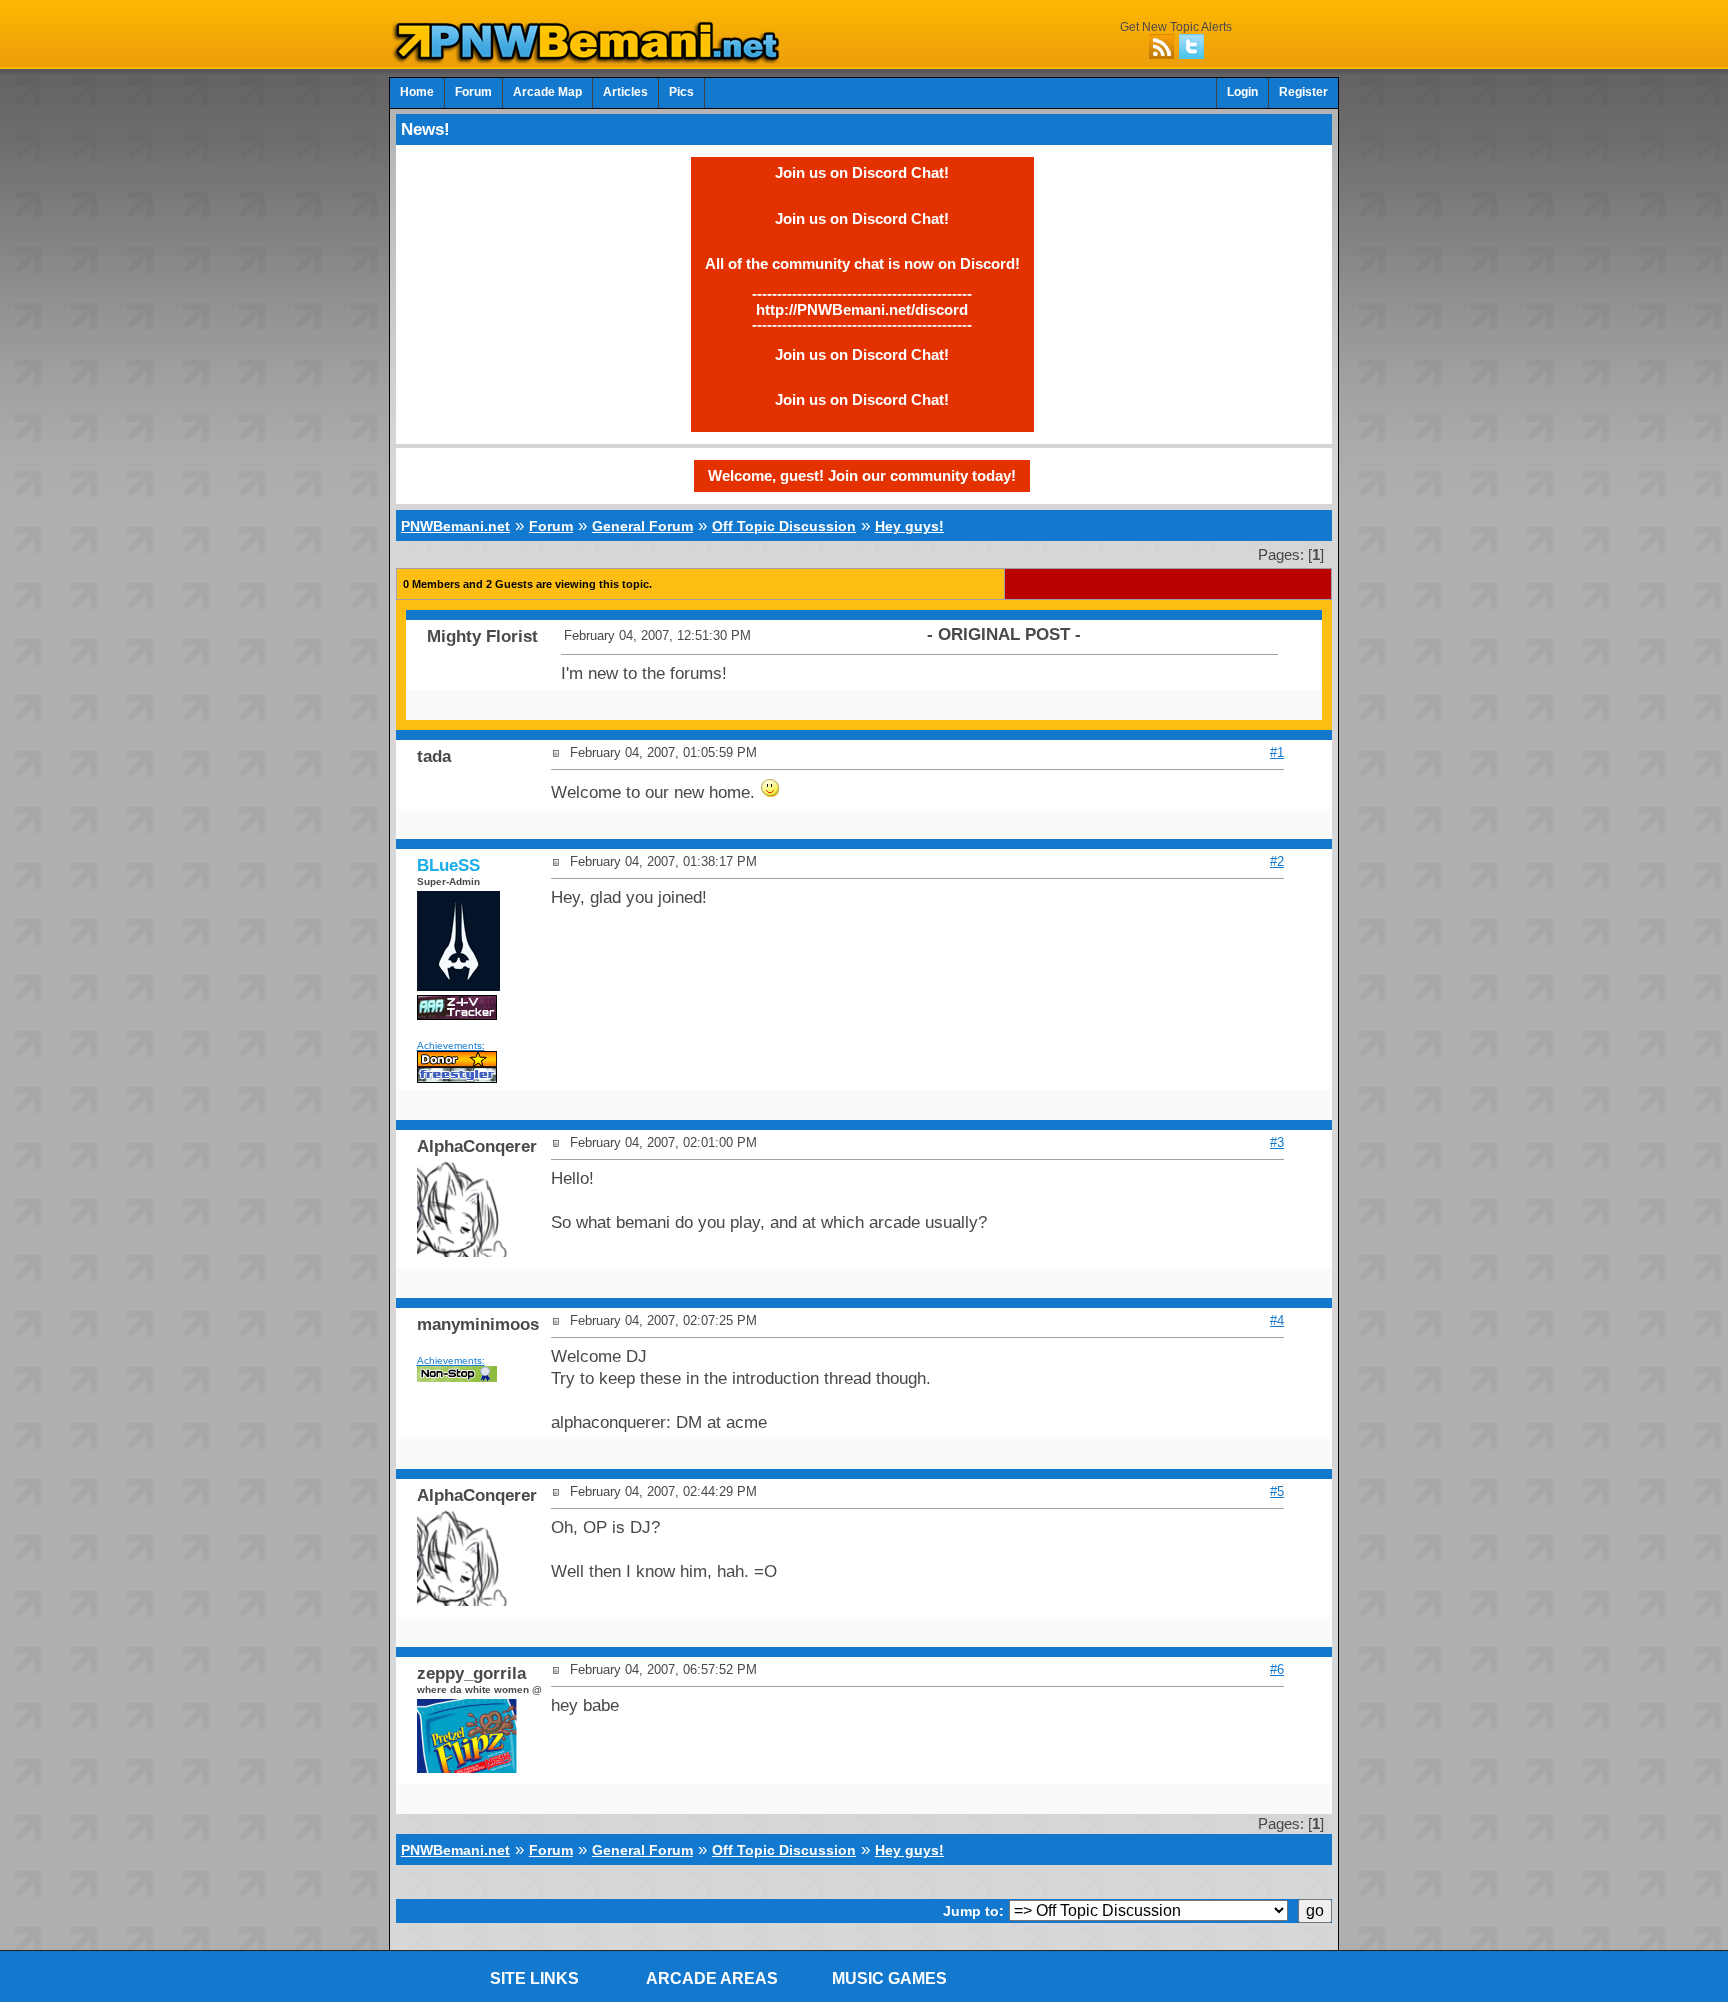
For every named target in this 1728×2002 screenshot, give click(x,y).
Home (417, 92)
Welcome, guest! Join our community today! (862, 475)
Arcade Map (547, 92)
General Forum (642, 526)
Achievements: (451, 1045)
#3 (1277, 1142)
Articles (625, 92)
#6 (1277, 1669)
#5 (1277, 1491)
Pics (681, 92)
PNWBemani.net (455, 526)
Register (1303, 92)
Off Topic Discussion (784, 526)
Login (1242, 92)
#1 (1277, 752)
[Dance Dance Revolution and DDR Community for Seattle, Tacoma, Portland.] (592, 58)
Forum (473, 92)
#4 (1277, 1320)
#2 (1277, 861)
